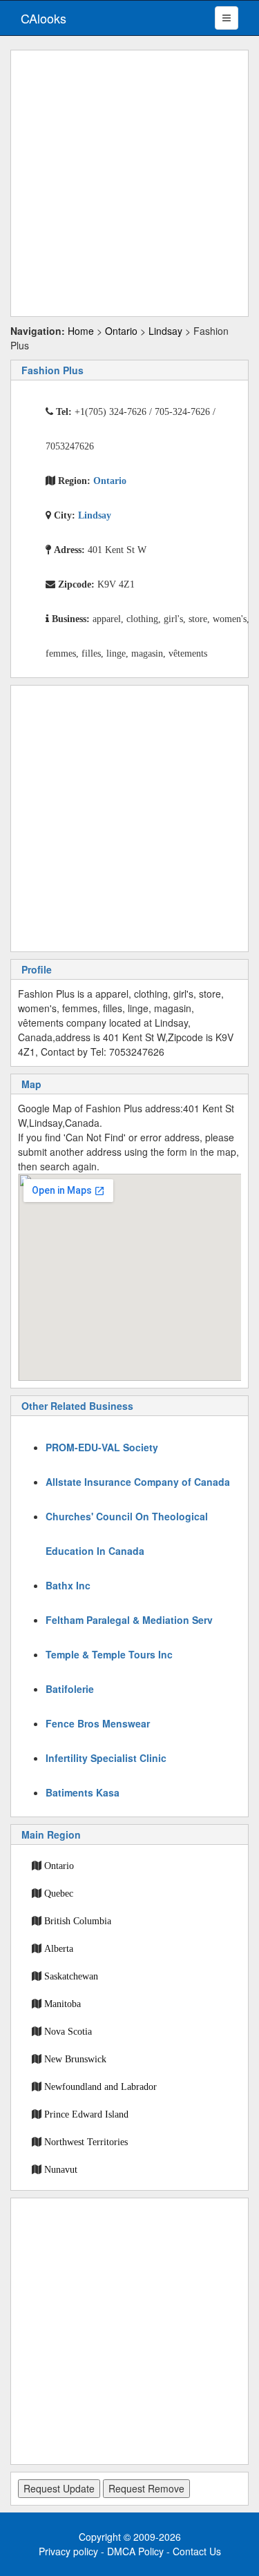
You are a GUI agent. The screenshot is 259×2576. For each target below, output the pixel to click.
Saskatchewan (71, 1976)
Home (81, 331)
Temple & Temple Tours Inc (109, 1654)
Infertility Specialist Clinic (106, 1758)
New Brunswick (75, 2059)
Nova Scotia (68, 2031)
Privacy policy (68, 2551)
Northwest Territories (86, 2142)
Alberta (59, 1948)
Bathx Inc (68, 1585)
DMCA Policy (135, 2551)
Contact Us (197, 2551)
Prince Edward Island (86, 2114)
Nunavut (61, 2169)
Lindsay (165, 331)
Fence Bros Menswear (98, 1723)
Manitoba (63, 2004)
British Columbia (78, 1921)
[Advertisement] (129, 183)
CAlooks (44, 18)
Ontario (121, 331)
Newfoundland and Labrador (100, 2086)
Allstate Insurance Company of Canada (138, 1482)
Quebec (59, 1893)
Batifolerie (70, 1689)
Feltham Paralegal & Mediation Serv (129, 1620)
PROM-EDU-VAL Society (102, 1447)
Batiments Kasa (83, 1792)
